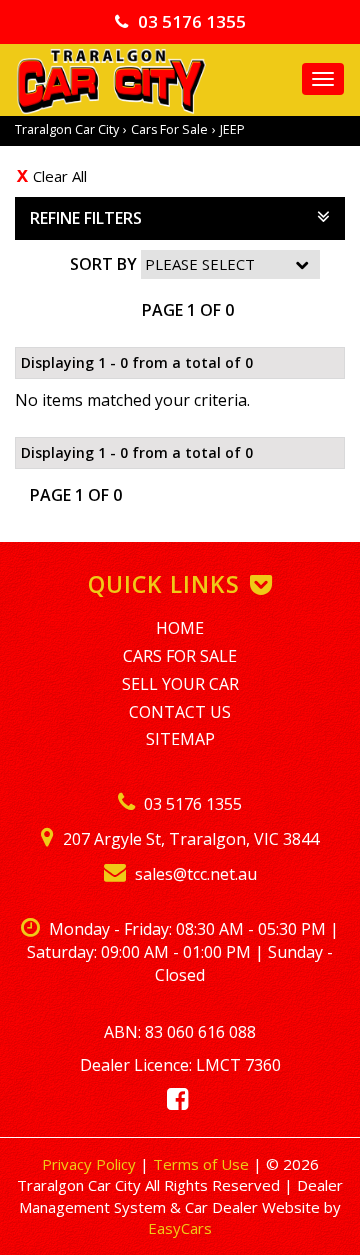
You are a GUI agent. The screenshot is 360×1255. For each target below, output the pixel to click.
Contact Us (180, 712)
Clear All (60, 176)
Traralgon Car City (67, 129)
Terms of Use (203, 1164)
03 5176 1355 (192, 21)
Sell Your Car (180, 684)
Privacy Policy (91, 1164)
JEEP (232, 129)
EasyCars (180, 1228)
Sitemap (180, 739)
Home (180, 628)
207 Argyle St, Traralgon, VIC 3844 (189, 839)
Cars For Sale (169, 129)
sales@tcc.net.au (194, 874)
